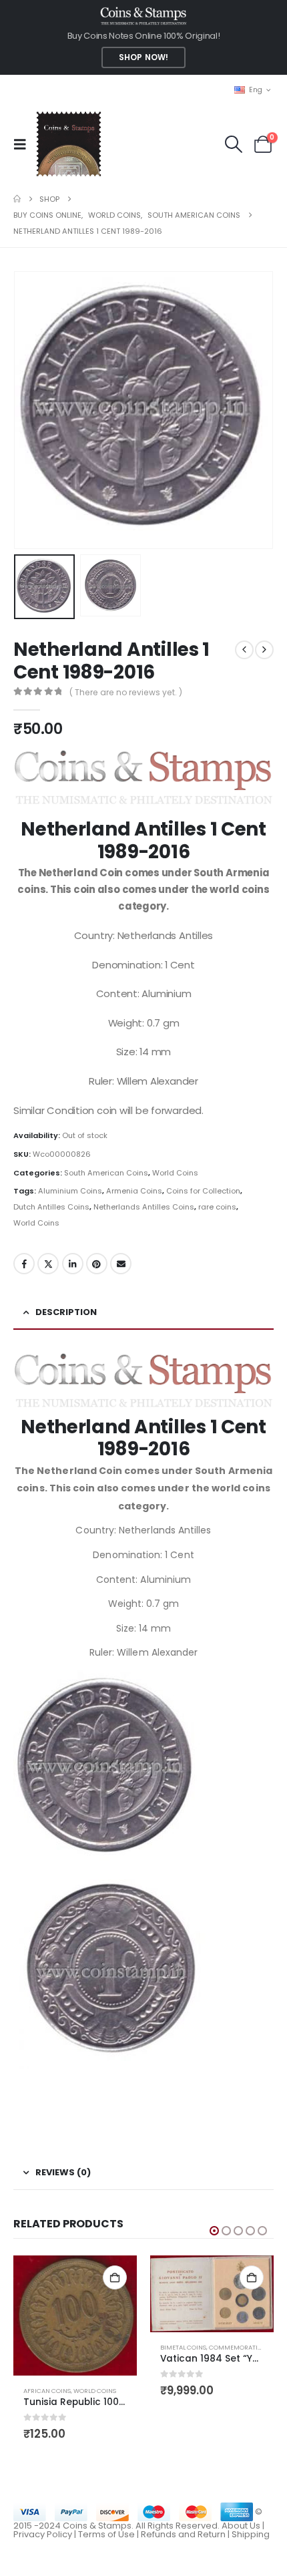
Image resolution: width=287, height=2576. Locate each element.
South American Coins (106, 1173)
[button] (24, 144)
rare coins (217, 1207)
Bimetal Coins (183, 2347)
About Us (241, 2526)
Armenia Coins (134, 1191)
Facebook (24, 1264)
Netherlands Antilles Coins (144, 1207)
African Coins (47, 2391)
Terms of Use (106, 2534)
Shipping (251, 2534)
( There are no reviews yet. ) (126, 692)
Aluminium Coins (70, 1191)
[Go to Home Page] (17, 199)
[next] (264, 650)
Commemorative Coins (247, 2347)
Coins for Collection (203, 1191)
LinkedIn (73, 1264)
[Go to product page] (75, 2316)
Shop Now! (143, 57)
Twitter (48, 1264)
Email (121, 1264)
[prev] (244, 650)
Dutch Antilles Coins (51, 1207)
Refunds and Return (183, 2534)
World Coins (175, 1173)
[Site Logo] (68, 144)
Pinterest (97, 1264)
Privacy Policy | (46, 2534)
